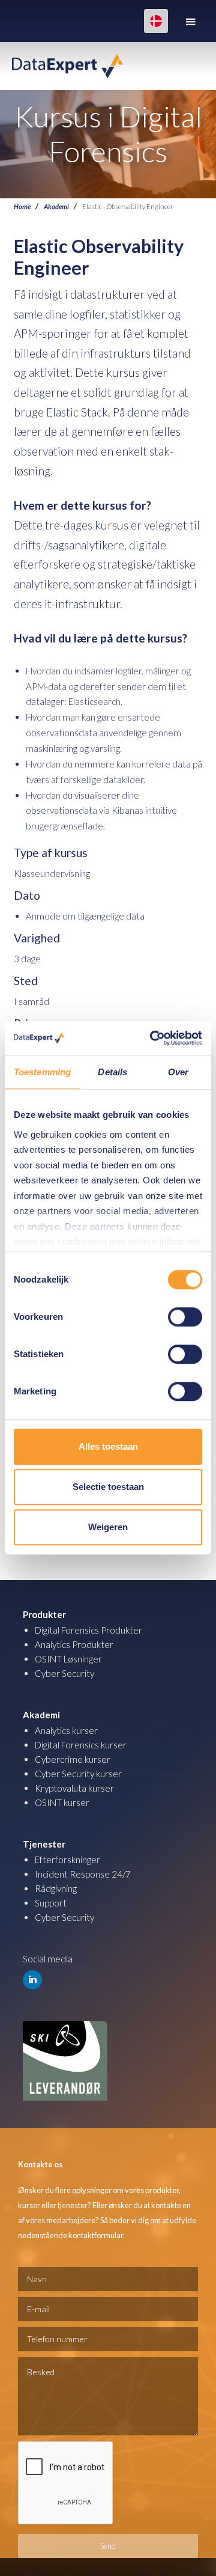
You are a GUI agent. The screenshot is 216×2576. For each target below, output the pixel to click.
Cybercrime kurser (73, 1759)
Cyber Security (64, 1673)
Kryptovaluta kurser (74, 1788)
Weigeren (108, 1527)
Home (22, 206)
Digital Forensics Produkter (88, 1630)
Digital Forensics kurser (81, 1745)
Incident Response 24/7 (83, 1874)
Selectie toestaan (108, 1487)
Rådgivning (56, 1888)
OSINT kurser (62, 1802)
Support (51, 1903)
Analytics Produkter (74, 1644)
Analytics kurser (66, 1730)
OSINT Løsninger (68, 1659)
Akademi (56, 206)
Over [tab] (178, 1072)
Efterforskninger (67, 1860)
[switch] (185, 1317)
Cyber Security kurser (78, 1774)
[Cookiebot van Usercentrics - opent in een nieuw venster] (152, 1038)
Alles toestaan (108, 1446)
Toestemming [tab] (42, 1072)
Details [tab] (112, 1072)
